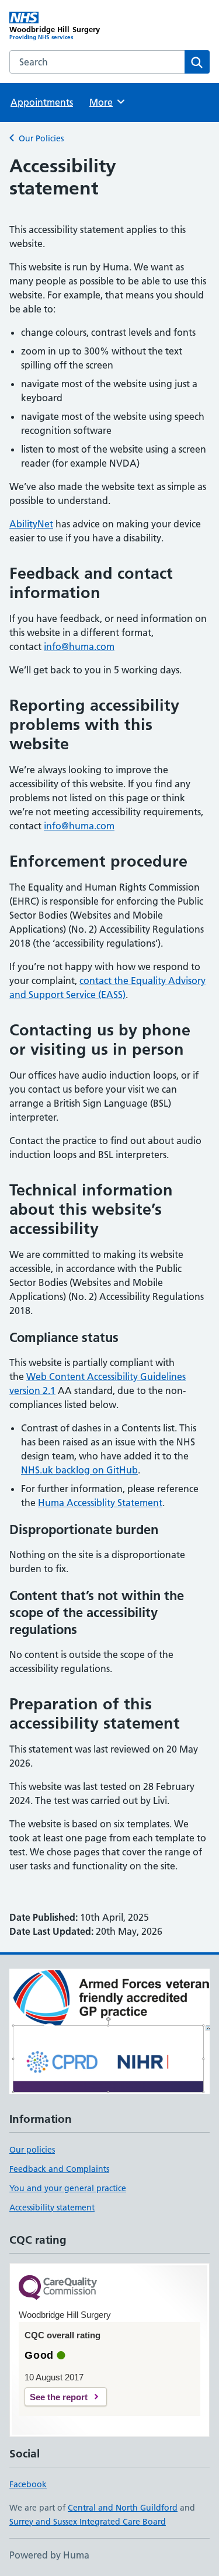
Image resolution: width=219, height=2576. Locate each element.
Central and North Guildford (123, 2508)
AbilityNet (31, 524)
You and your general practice (68, 2188)
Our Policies (41, 138)
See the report (59, 2397)
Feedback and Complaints (59, 2169)
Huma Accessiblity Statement (100, 1503)
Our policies (32, 2150)
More (106, 102)
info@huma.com (79, 646)
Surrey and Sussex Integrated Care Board (88, 2522)
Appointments (42, 102)
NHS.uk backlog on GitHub (79, 1470)
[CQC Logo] (58, 2288)
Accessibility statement (52, 2207)
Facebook (28, 2484)
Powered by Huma (49, 2555)
